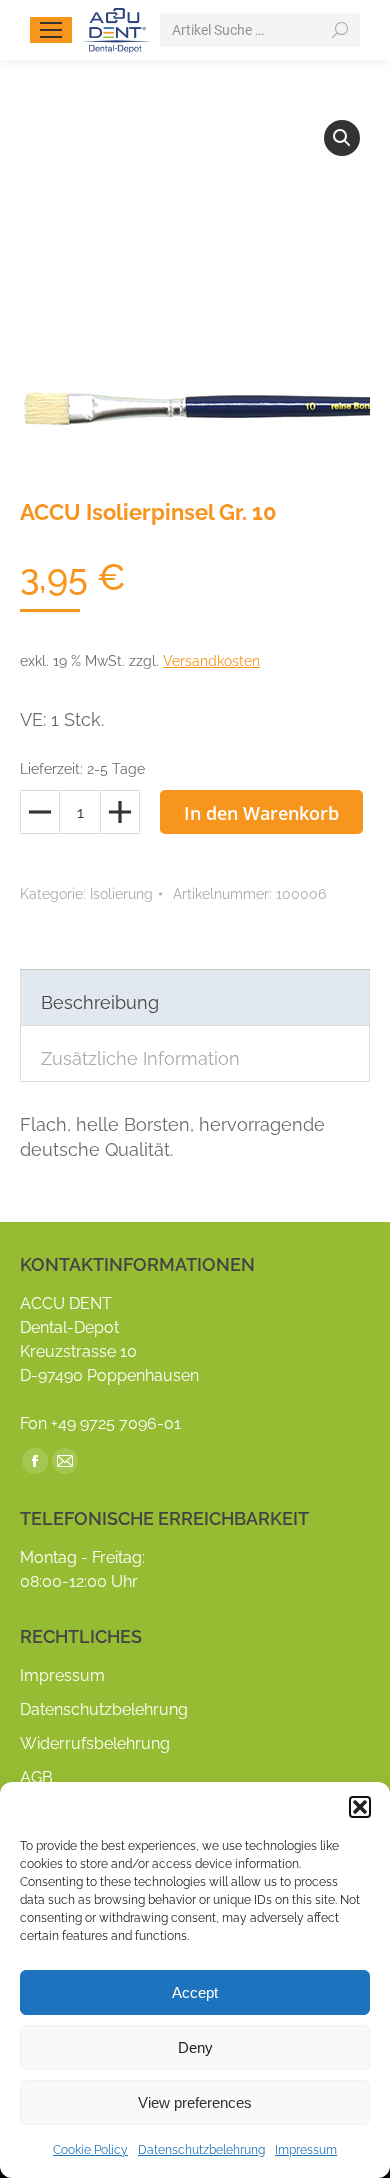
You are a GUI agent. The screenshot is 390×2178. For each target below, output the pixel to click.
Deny (195, 2047)
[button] (360, 1807)
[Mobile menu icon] (51, 30)
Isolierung (121, 894)
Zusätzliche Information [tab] (140, 1058)
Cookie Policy (90, 2150)
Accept (195, 1992)
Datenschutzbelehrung (201, 2150)
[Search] (340, 30)
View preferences (195, 2102)
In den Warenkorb (261, 813)
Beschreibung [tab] (100, 1002)
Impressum (306, 2150)
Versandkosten (211, 661)
